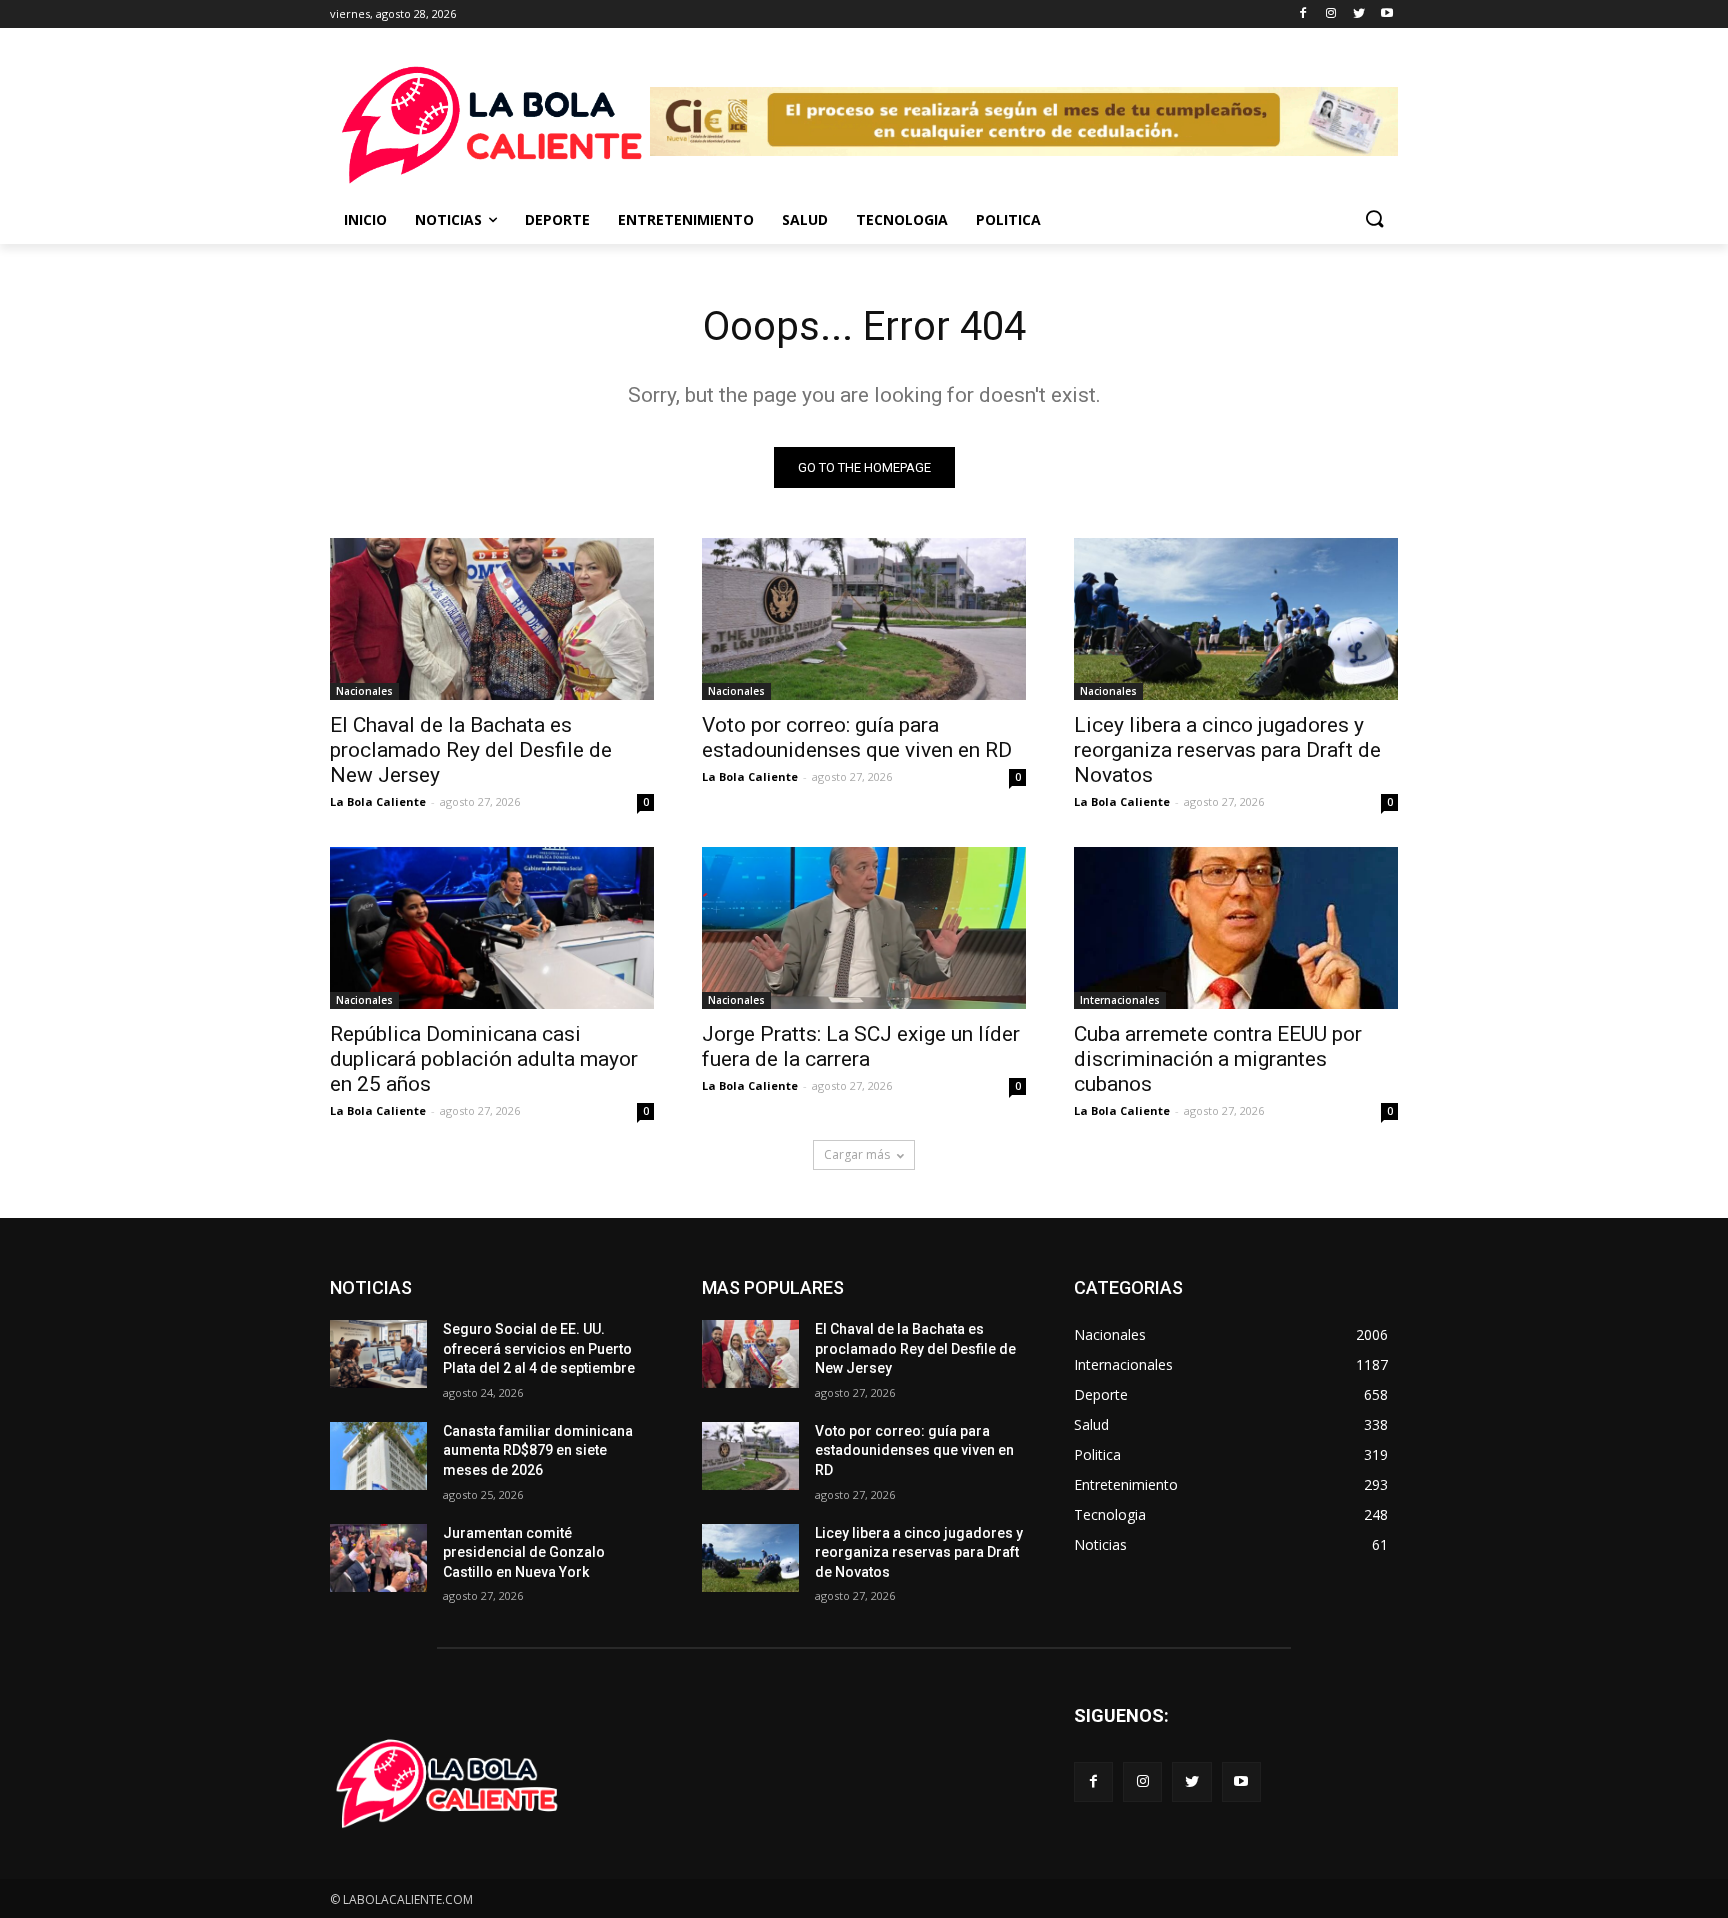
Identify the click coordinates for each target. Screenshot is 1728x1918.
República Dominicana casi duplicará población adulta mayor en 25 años (484, 1059)
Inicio (365, 219)
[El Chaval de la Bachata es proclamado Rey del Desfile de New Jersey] (492, 619)
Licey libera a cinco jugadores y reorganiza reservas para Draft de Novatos (1227, 750)
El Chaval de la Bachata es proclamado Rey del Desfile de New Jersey (471, 750)
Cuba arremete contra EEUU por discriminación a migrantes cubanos (1218, 1059)
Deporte (557, 219)
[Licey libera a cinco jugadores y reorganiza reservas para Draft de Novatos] (1236, 619)
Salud (805, 219)
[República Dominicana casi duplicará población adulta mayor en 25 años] (492, 928)
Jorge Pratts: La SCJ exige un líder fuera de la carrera (861, 1046)
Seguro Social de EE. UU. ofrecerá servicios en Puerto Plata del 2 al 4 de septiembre (539, 1348)
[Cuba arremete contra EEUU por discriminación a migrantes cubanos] (1236, 928)
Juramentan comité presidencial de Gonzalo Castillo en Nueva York (524, 1552)
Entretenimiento (686, 219)
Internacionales (1120, 1000)
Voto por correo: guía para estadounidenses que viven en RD (857, 737)
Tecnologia (902, 219)
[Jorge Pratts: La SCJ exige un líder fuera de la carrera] (864, 928)
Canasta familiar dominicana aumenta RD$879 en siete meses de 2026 (538, 1450)
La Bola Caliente (378, 801)
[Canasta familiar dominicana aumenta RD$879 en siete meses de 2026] (378, 1456)
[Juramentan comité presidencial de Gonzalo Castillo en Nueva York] (378, 1558)
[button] (1374, 220)
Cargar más (857, 1154)
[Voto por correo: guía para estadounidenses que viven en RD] (864, 619)
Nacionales (364, 691)
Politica (1008, 219)
